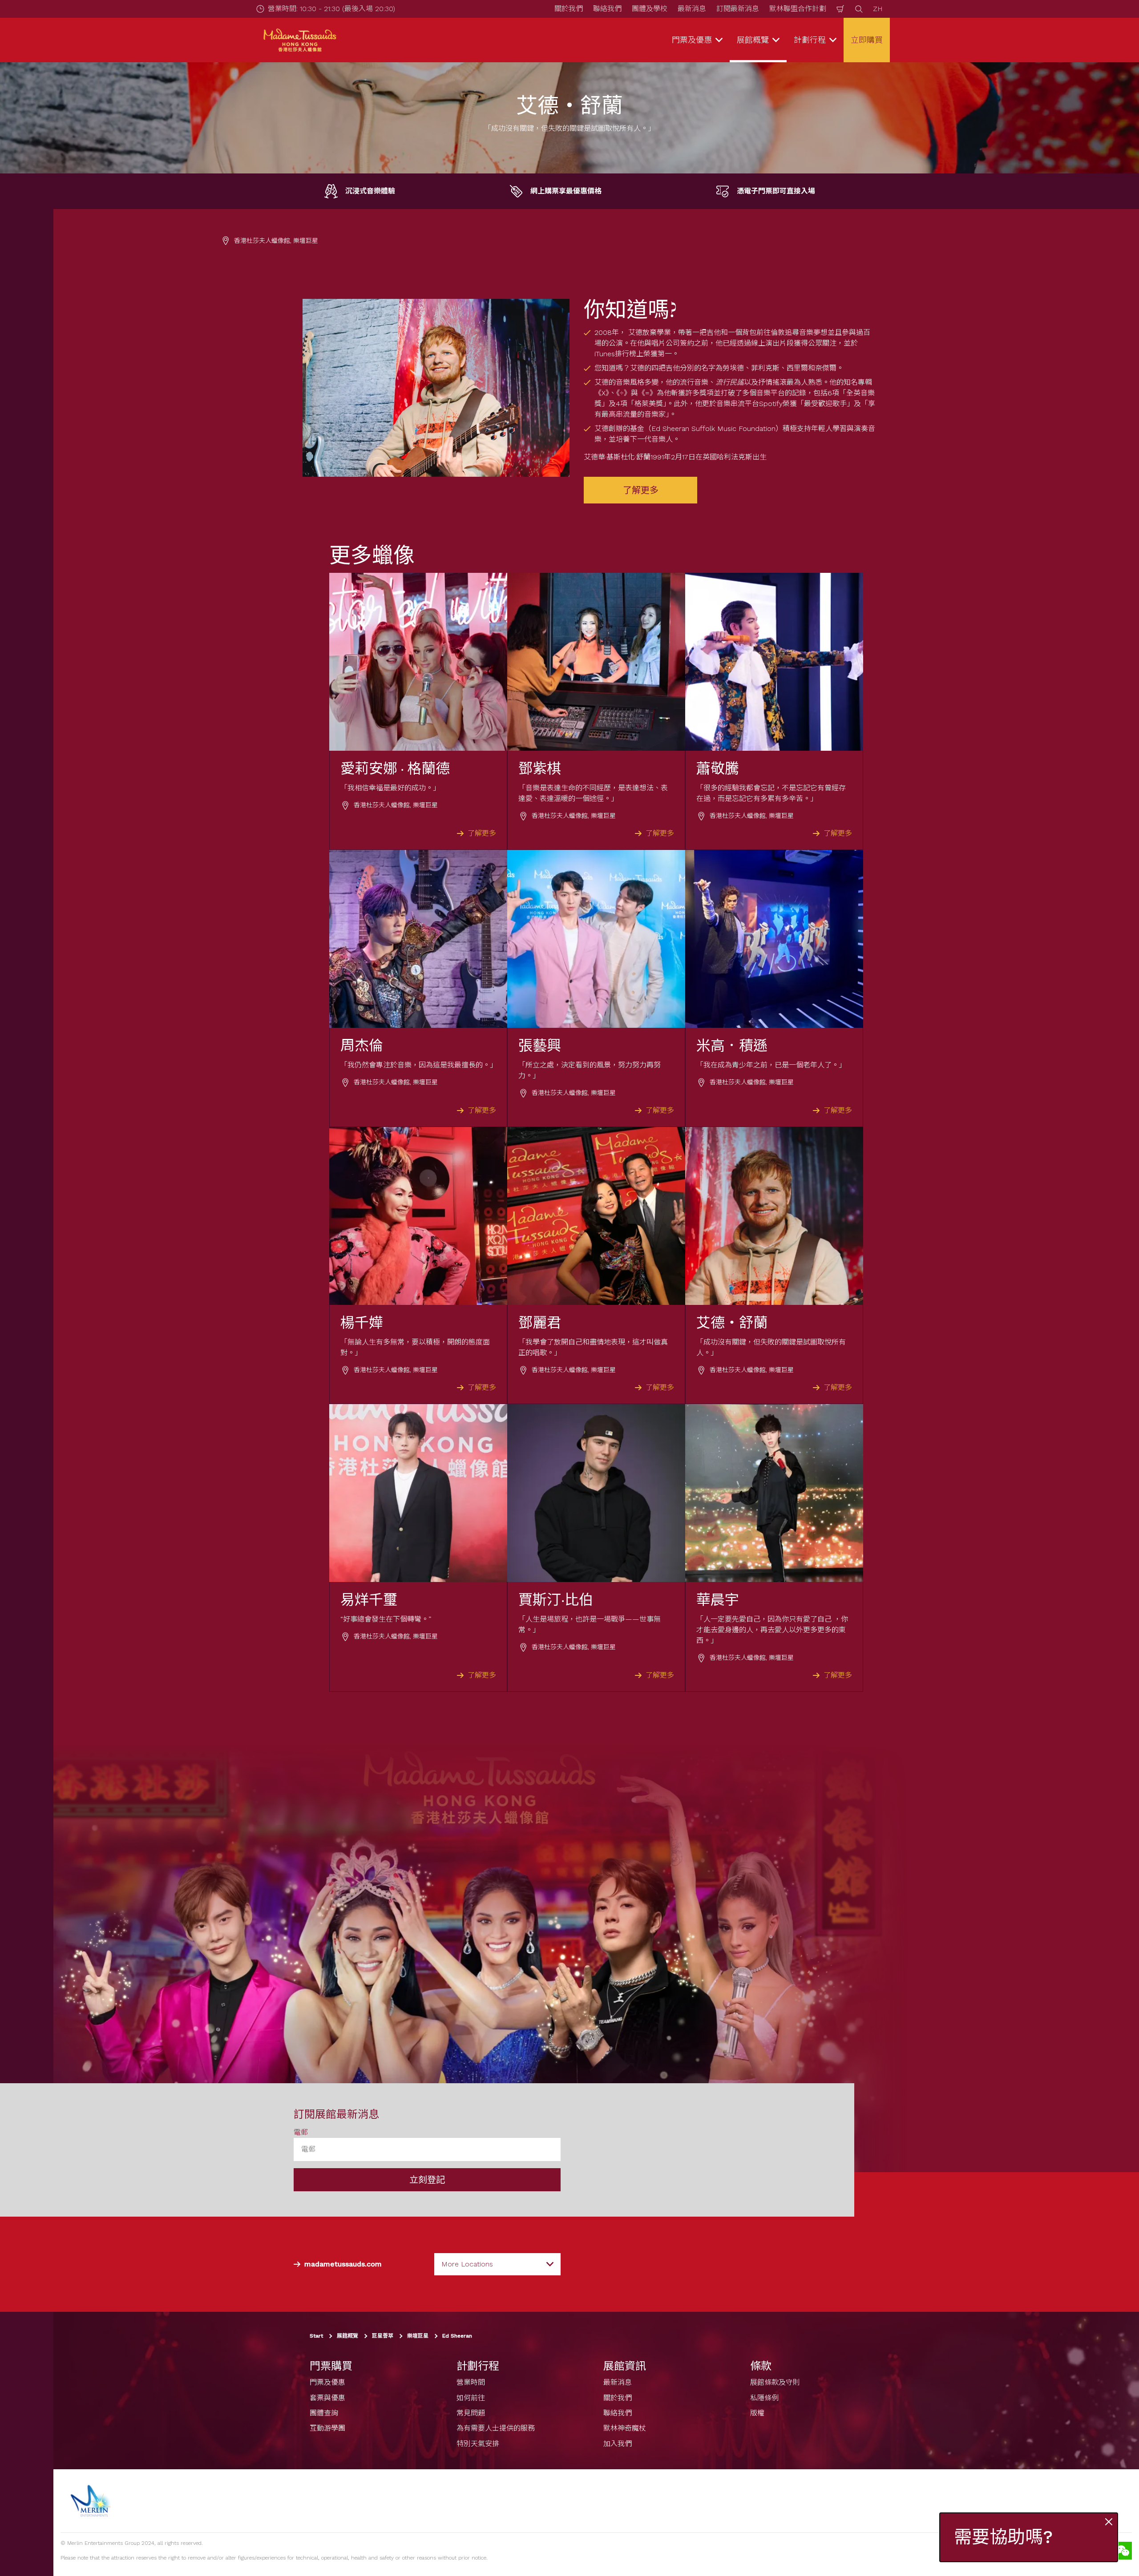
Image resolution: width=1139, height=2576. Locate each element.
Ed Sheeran (457, 2336)
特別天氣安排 (478, 2444)
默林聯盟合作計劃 (798, 9)
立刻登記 (427, 2180)
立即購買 (867, 40)
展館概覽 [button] (753, 40)
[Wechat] (1123, 2551)
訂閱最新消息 (738, 9)
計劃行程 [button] (810, 40)
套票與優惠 (327, 2397)
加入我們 (618, 2444)
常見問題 (471, 2413)
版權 (757, 2413)
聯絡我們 (607, 9)
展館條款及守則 (775, 2382)
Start (316, 2336)
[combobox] (497, 2264)
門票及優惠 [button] (692, 40)
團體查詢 (324, 2413)
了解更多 (641, 490)
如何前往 (471, 2397)
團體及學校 (650, 9)
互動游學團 (327, 2428)
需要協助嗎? (1003, 2537)
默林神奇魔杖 (625, 2428)
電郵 (301, 2132)
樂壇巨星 (418, 2336)
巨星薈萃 (383, 2336)
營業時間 (471, 2382)
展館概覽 (347, 2336)
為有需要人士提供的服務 (496, 2428)
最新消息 (692, 9)
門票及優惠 (327, 2382)
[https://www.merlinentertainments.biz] (92, 2501)
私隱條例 (764, 2397)
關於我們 (569, 9)
